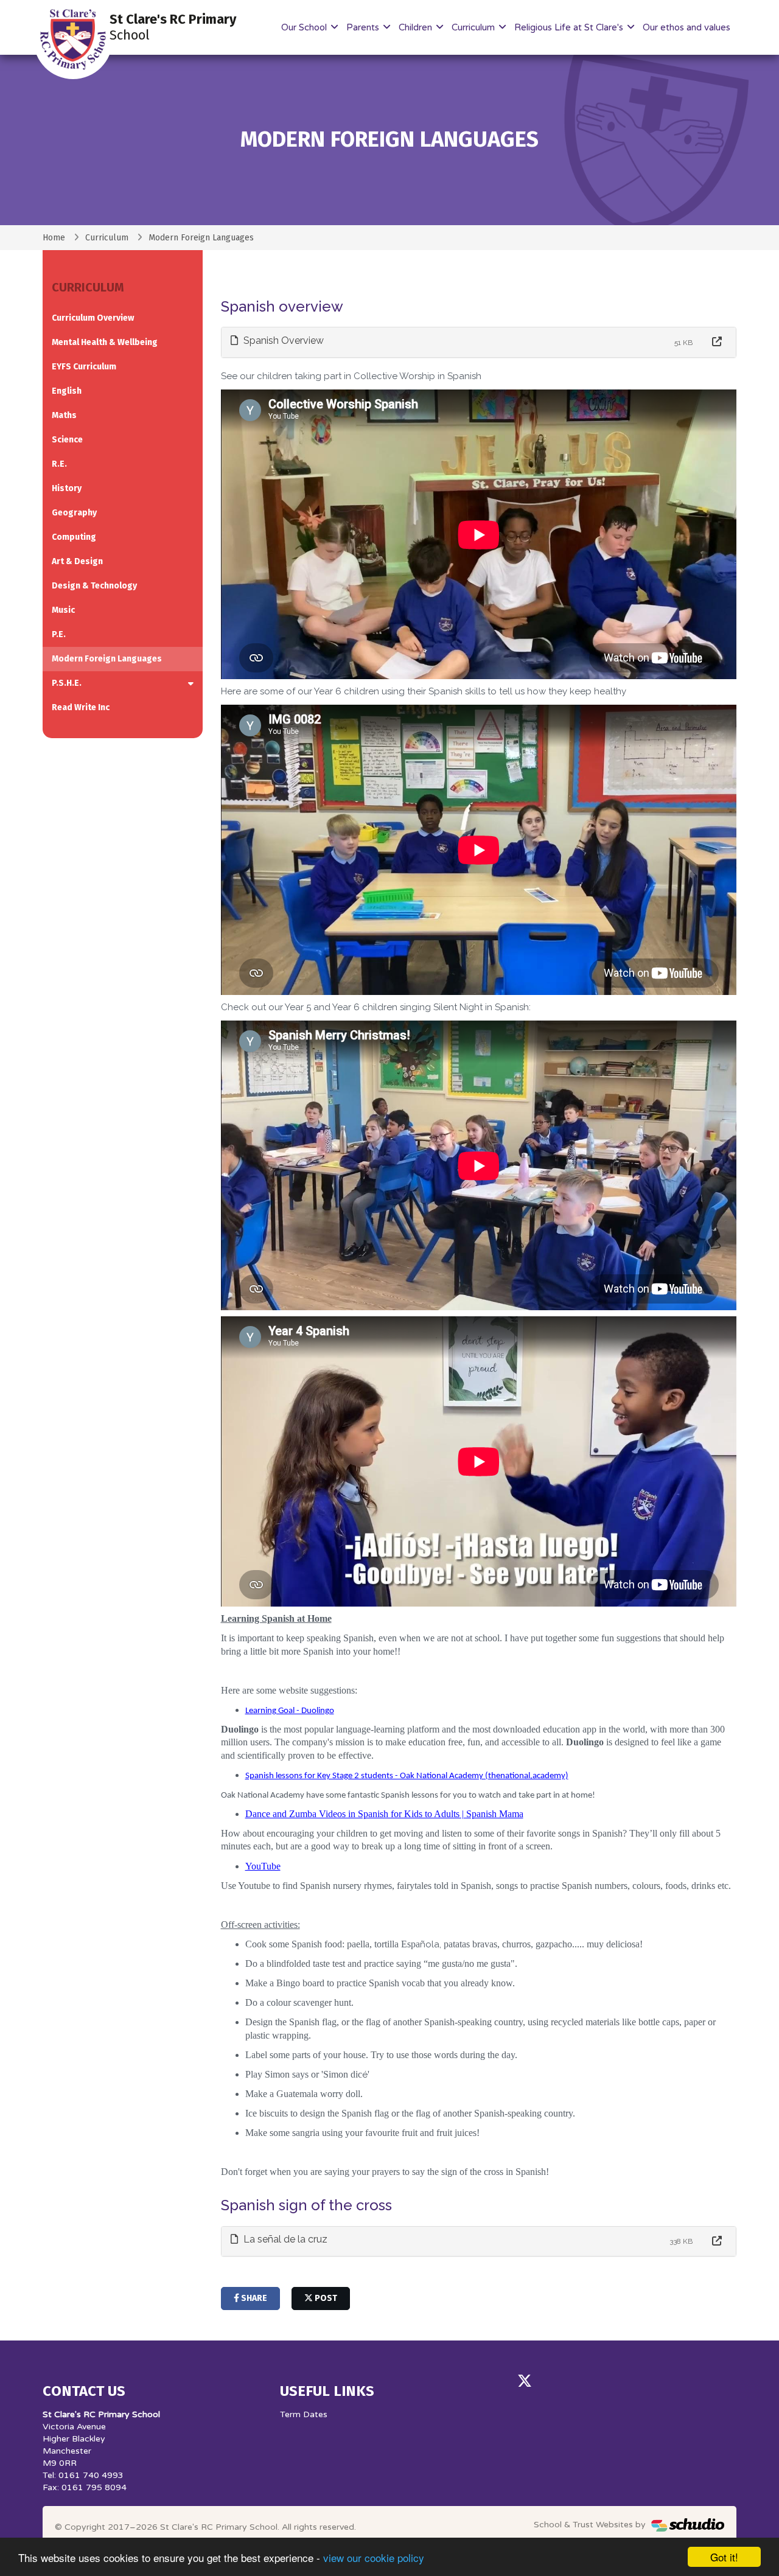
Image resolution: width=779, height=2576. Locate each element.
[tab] (479, 342)
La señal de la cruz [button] (284, 2239)
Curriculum (474, 27)
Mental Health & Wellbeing (105, 342)
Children (417, 27)
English (67, 391)
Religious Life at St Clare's (570, 27)
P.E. (59, 634)
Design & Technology (94, 586)
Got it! (724, 2557)
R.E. (59, 464)
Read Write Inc (81, 707)
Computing (74, 537)
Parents (364, 27)
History (67, 488)
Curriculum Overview (93, 318)
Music (63, 610)
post (325, 2298)
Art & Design (77, 561)
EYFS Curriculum (84, 367)
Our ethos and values (686, 27)
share (253, 2298)
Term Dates (304, 2414)
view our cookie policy (374, 2557)
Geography (74, 513)
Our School (305, 27)
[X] (525, 2381)
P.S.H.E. (67, 683)
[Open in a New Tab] (717, 342)
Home (54, 238)
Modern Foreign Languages (107, 659)
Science (67, 440)
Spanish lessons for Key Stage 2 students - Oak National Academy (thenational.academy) (407, 1776)
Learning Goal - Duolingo (290, 1711)
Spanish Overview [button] (282, 340)
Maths (64, 415)
